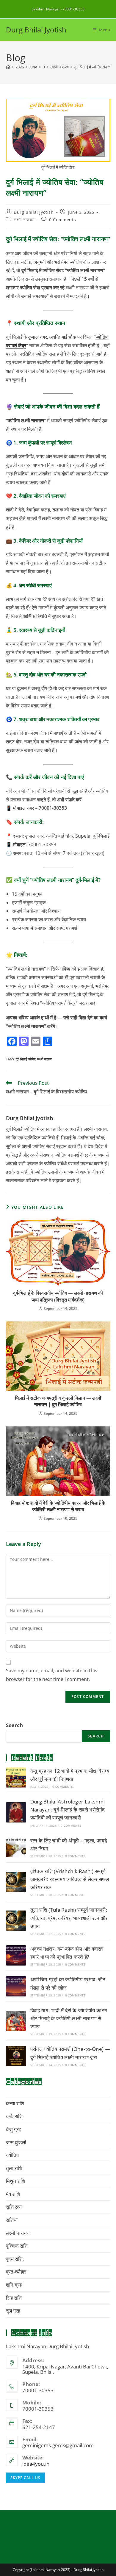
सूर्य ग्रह (13, 2311)
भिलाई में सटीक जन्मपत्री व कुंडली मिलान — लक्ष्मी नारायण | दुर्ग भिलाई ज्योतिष (58, 1401)
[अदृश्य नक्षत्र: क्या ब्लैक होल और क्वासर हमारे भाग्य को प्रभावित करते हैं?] (16, 1955)
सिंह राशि (14, 2298)
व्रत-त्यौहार (16, 2272)
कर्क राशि (14, 2116)
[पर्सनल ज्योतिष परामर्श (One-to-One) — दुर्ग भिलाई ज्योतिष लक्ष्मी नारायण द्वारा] (16, 2056)
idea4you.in (36, 2464)
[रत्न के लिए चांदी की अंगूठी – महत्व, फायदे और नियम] (16, 1847)
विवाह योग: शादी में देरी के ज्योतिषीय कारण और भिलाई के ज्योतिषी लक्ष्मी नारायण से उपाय (58, 1506)
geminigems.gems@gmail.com (58, 2445)
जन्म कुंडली (16, 2142)
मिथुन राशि (15, 2181)
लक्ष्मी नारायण (24, 220)
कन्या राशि (15, 2103)
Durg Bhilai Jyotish (36, 30)
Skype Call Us (25, 2478)
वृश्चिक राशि (17, 2246)
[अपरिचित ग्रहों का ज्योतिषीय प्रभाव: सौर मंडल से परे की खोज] (16, 1986)
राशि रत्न (14, 2207)
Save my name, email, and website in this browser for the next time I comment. (52, 1675)
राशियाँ (12, 2220)
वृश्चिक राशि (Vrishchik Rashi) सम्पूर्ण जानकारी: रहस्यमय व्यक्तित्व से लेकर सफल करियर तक (70, 1879)
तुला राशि (14, 2168)
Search (14, 1725)
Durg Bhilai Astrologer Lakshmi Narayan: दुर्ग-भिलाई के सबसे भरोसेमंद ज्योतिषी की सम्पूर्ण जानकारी (68, 1810)
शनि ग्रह (14, 2285)
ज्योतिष (76, 262)
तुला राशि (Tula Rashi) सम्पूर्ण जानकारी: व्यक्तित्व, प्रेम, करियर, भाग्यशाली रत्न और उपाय (69, 1918)
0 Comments (62, 220)
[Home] (8, 67)
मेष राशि (13, 2194)
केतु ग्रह (14, 2129)
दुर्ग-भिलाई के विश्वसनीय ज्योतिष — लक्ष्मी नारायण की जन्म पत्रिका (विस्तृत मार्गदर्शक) (58, 1296)
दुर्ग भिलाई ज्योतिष (26, 1059)
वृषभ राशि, (15, 2259)
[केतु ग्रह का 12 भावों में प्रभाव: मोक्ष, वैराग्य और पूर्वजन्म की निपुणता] (16, 1778)
